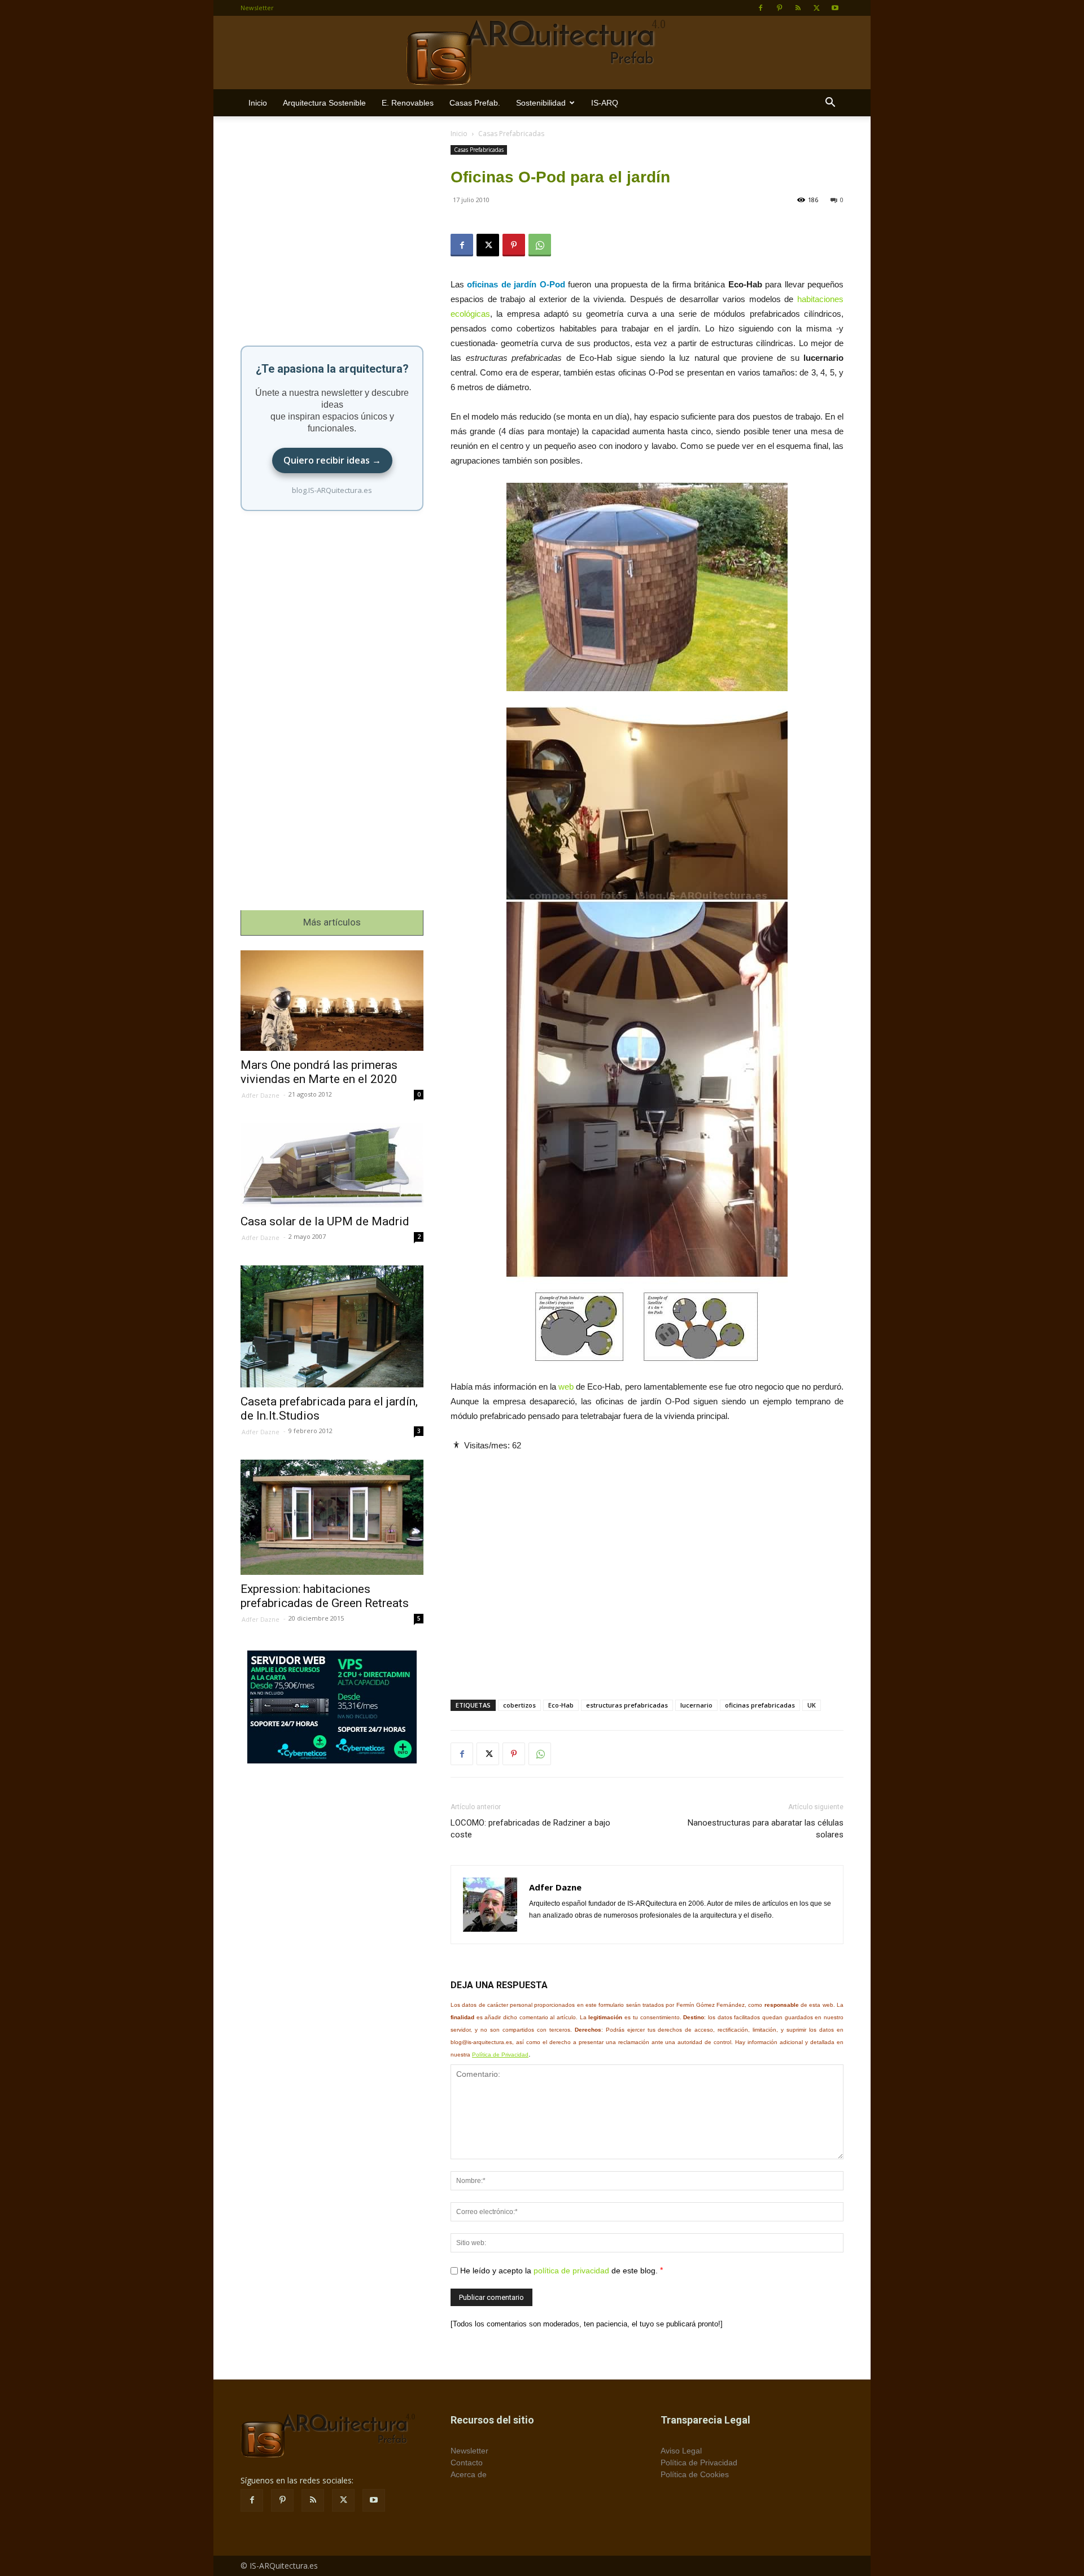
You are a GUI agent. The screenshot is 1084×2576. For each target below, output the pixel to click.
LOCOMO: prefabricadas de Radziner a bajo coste (530, 1829)
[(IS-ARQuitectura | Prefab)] (542, 53)
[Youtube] (835, 8)
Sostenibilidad (541, 103)
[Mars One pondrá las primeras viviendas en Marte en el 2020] (332, 1001)
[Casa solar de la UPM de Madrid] (332, 1165)
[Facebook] (760, 8)
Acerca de (469, 2474)
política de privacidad (571, 2271)
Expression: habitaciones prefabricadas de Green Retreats (325, 1596)
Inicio (258, 103)
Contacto (467, 2463)
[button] (830, 104)
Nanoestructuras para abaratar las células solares (766, 1829)
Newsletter (257, 8)
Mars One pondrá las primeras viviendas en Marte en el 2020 (319, 1072)
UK (812, 1705)
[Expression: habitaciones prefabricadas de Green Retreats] (332, 1517)
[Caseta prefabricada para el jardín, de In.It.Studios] (332, 1327)
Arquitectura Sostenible (324, 103)
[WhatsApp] (540, 245)
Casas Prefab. (475, 103)
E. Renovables (408, 103)
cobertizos (519, 1705)
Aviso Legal (681, 2451)
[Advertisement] (647, 1566)
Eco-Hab (561, 1705)
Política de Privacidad (500, 2055)
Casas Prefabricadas (479, 150)
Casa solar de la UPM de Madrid (325, 1221)
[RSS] (798, 8)
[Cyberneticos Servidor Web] (332, 1707)
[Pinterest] (779, 8)
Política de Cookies (695, 2474)
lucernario (696, 1705)
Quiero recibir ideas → (332, 460)
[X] (816, 8)
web (566, 1387)
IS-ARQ (605, 103)
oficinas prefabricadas (760, 1705)
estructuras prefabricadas (627, 1705)
